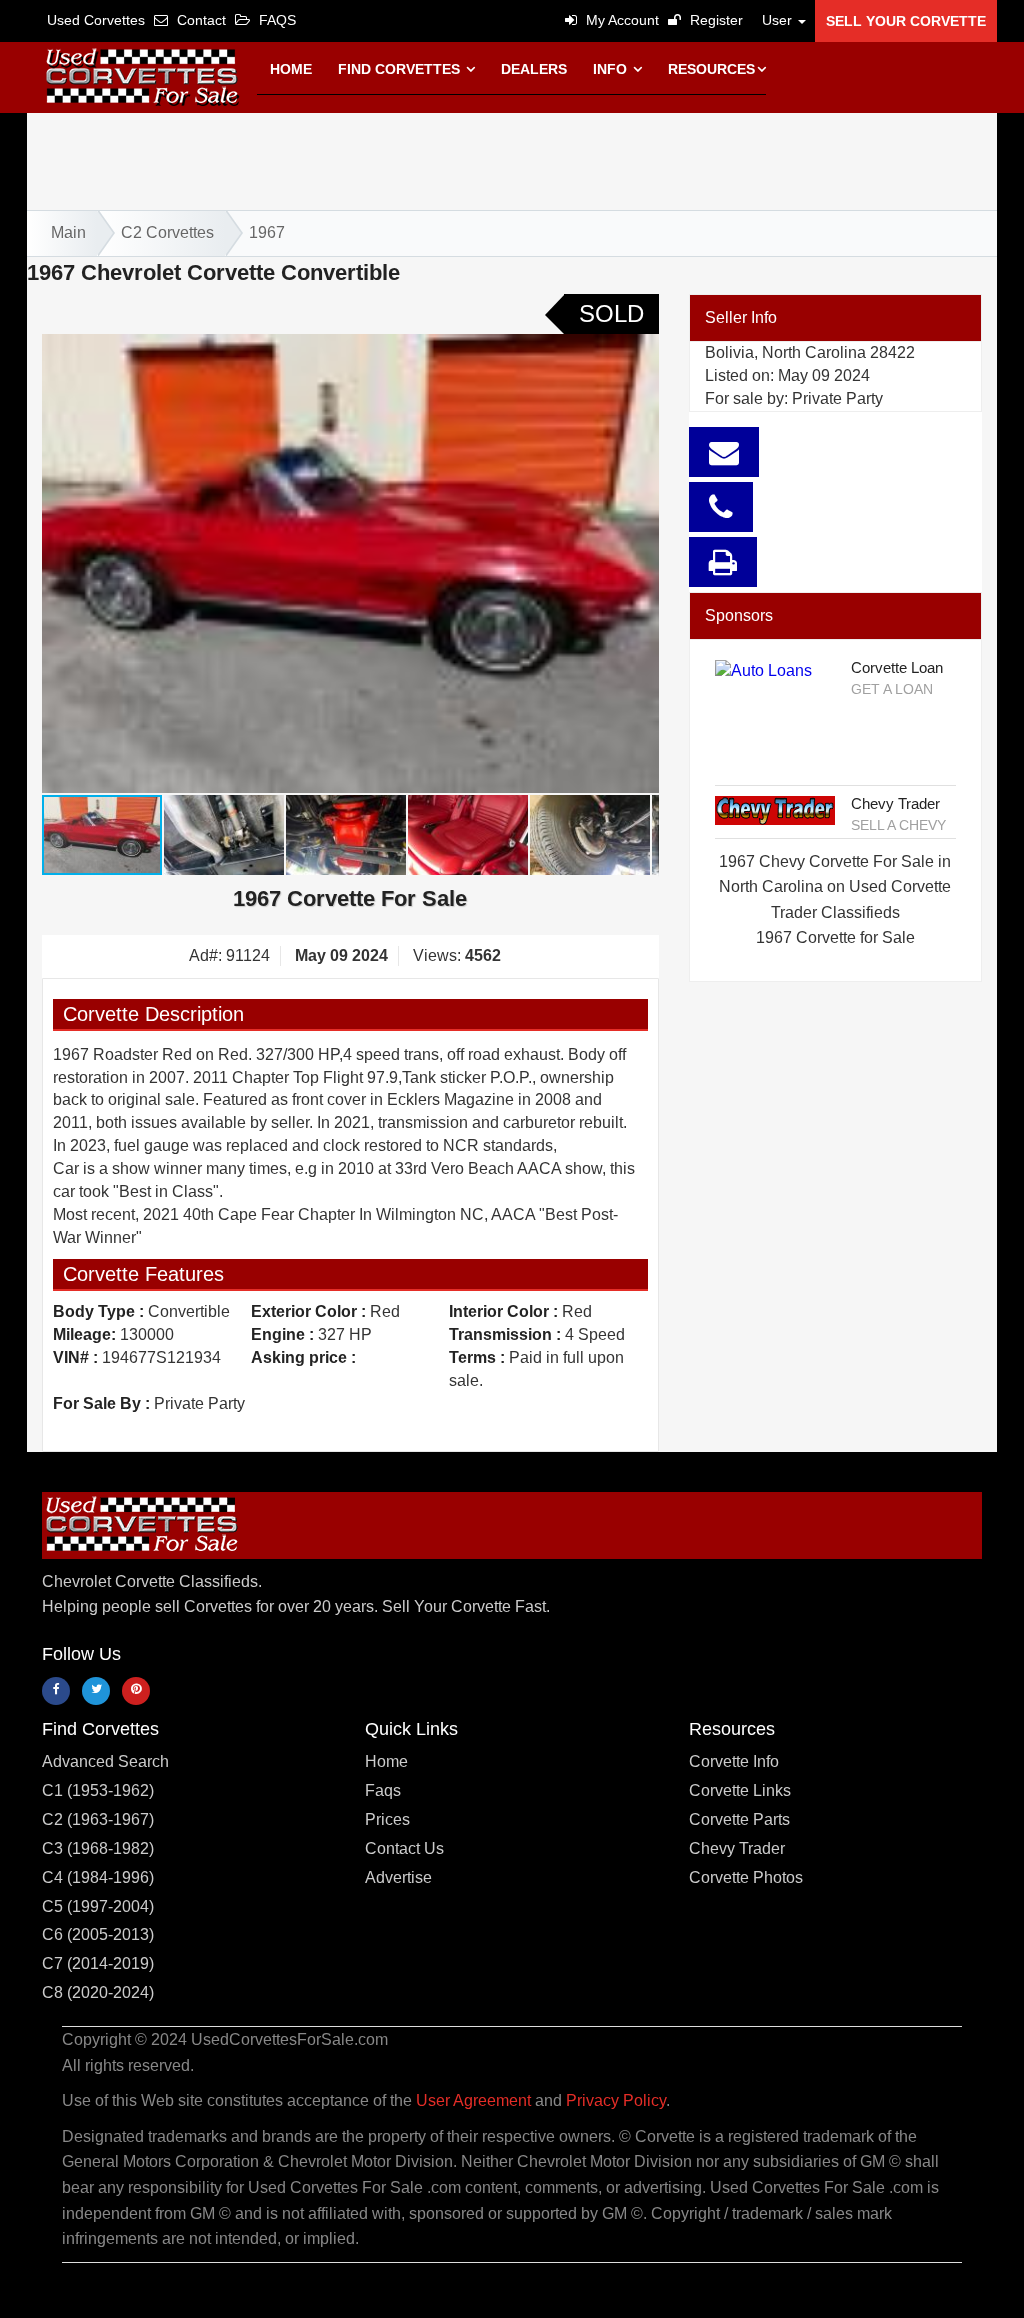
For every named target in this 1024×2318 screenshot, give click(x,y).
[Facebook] (56, 1691)
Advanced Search (105, 1761)
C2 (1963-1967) (98, 1819)
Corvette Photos (746, 1877)
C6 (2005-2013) (98, 1934)
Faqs (383, 1790)
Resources (711, 69)
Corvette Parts (739, 1819)
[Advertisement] (512, 158)
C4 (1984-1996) (98, 1877)
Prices (387, 1819)
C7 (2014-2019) (98, 1963)
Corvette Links (740, 1790)
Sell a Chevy (898, 825)
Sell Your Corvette (906, 21)
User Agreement (473, 2100)
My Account (620, 20)
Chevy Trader (895, 803)
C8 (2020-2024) (98, 1992)
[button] (779, 20)
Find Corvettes (401, 69)
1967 (267, 232)
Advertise (398, 1877)
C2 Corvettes (167, 232)
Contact (199, 20)
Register (714, 20)
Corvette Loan (897, 667)
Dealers (534, 69)
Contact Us (404, 1848)
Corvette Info (734, 1761)
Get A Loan (892, 689)
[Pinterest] (136, 1691)
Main (68, 232)
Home (291, 69)
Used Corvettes (96, 20)
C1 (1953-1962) (98, 1790)
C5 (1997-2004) (98, 1906)
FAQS (275, 20)
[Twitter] (96, 1691)
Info (612, 69)
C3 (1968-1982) (98, 1848)
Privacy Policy (616, 2100)
